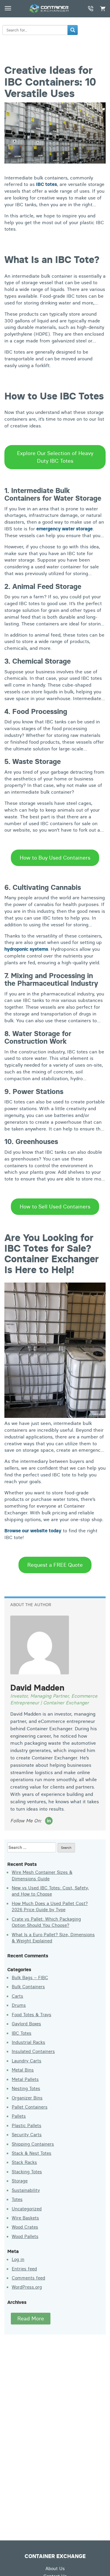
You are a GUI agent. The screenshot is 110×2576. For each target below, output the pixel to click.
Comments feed (28, 2278)
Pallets (19, 2116)
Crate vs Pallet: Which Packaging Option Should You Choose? (46, 1922)
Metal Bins (23, 2070)
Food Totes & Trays (32, 2015)
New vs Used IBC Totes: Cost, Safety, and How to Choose (50, 1891)
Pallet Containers (30, 2107)
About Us (55, 2568)
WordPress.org (27, 2287)
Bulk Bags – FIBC (30, 1978)
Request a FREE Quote (55, 1565)
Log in (18, 2259)
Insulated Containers (33, 2051)
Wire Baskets (25, 2218)
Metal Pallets (25, 2079)
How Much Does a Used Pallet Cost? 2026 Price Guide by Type (50, 1906)
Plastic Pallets (27, 2125)
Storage (20, 2181)
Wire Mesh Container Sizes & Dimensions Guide (42, 1875)
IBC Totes (22, 2033)
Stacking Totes (27, 2172)
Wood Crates (25, 2227)
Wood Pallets (25, 2236)
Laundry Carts (27, 2061)
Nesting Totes (26, 2088)
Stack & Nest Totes (32, 2153)
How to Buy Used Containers (55, 858)
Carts (17, 1996)
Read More (31, 2318)
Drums (19, 2005)
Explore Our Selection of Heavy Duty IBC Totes (55, 457)
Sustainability (26, 2190)
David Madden (37, 1688)
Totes (17, 2199)
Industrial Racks (28, 2042)
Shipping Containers (33, 2144)
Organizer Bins (27, 2098)
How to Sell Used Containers (55, 1207)
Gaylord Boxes (26, 2024)
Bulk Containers (28, 1987)
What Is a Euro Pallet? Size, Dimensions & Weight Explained (53, 1938)
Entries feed (24, 2269)
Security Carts (27, 2135)
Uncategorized (27, 2209)
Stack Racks (24, 2162)
